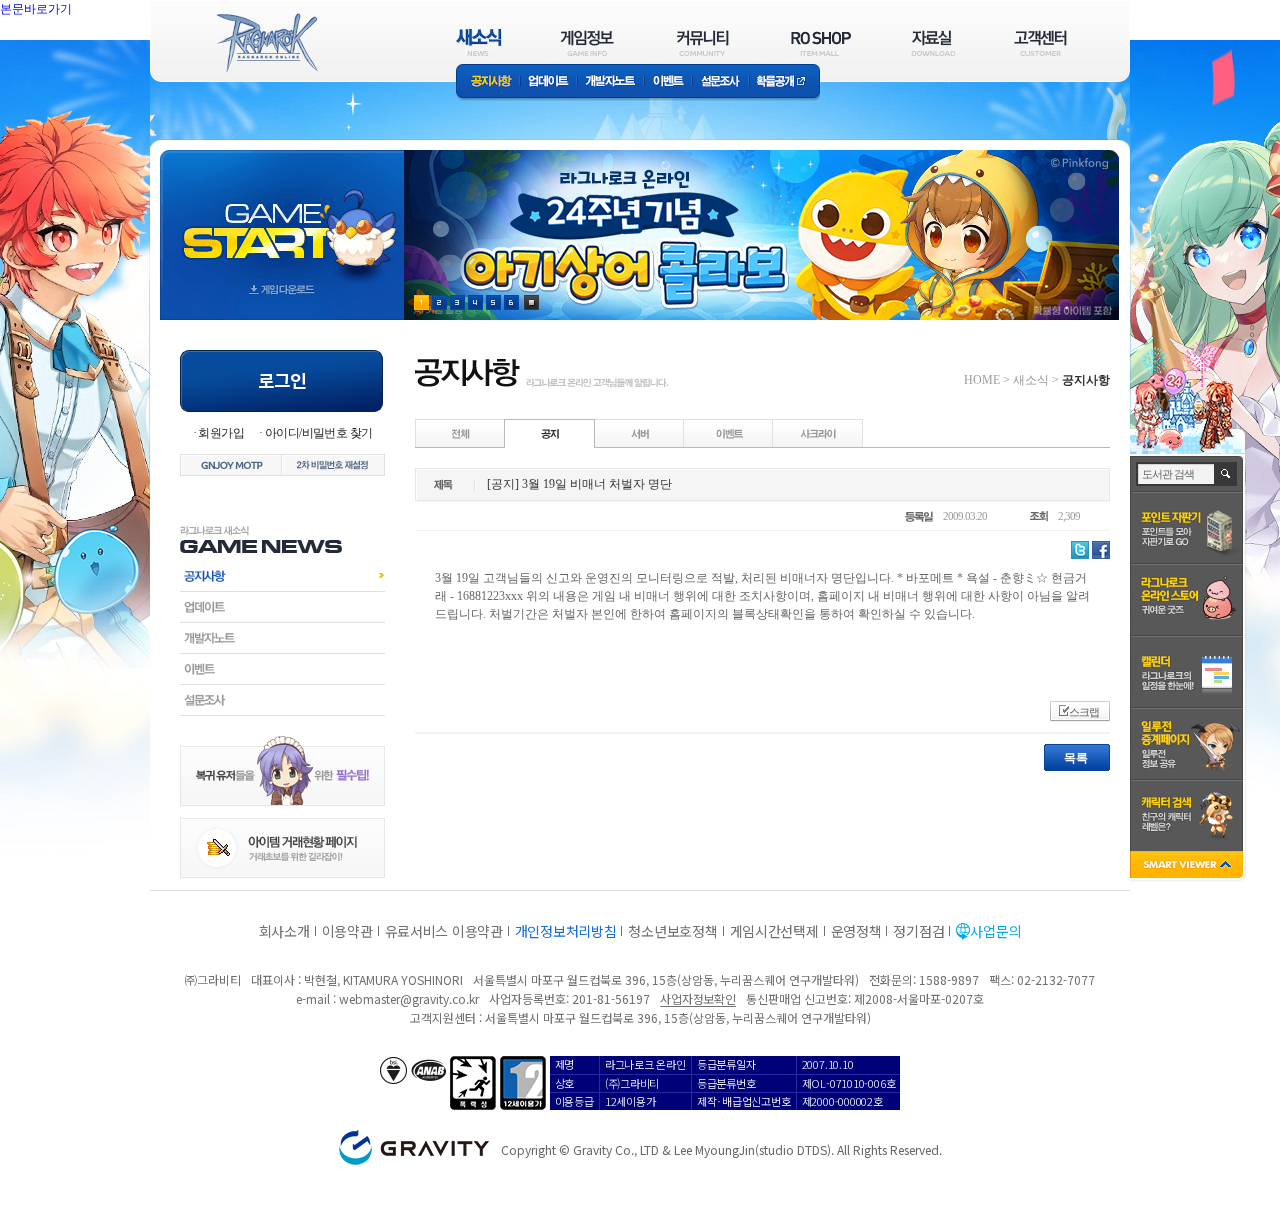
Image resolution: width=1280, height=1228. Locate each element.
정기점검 (918, 931)
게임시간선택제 (774, 931)
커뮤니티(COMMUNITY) (703, 42)
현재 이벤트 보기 (531, 302)
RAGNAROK (266, 43)
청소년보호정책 (672, 931)
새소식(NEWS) (479, 42)
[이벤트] (729, 433)
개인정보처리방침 (566, 931)
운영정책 (856, 931)
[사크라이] (818, 433)
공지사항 (488, 82)
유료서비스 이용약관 (444, 931)
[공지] (550, 433)
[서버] (640, 433)
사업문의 (995, 931)
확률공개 (784, 82)
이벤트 (668, 82)
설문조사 (720, 82)
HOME (982, 380)
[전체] (461, 433)
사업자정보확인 (697, 998)
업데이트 (548, 82)
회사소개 (284, 931)
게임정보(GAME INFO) (587, 42)
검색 (1226, 474)
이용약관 (347, 931)
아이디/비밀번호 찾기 (318, 433)
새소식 (1031, 380)
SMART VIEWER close (1188, 866)
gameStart (282, 216)
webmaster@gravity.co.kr (409, 998)
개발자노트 (610, 82)
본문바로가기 (80, 54)
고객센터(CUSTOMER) (1040, 42)
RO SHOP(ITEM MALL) (821, 42)
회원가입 (221, 433)
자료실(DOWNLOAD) (932, 42)
